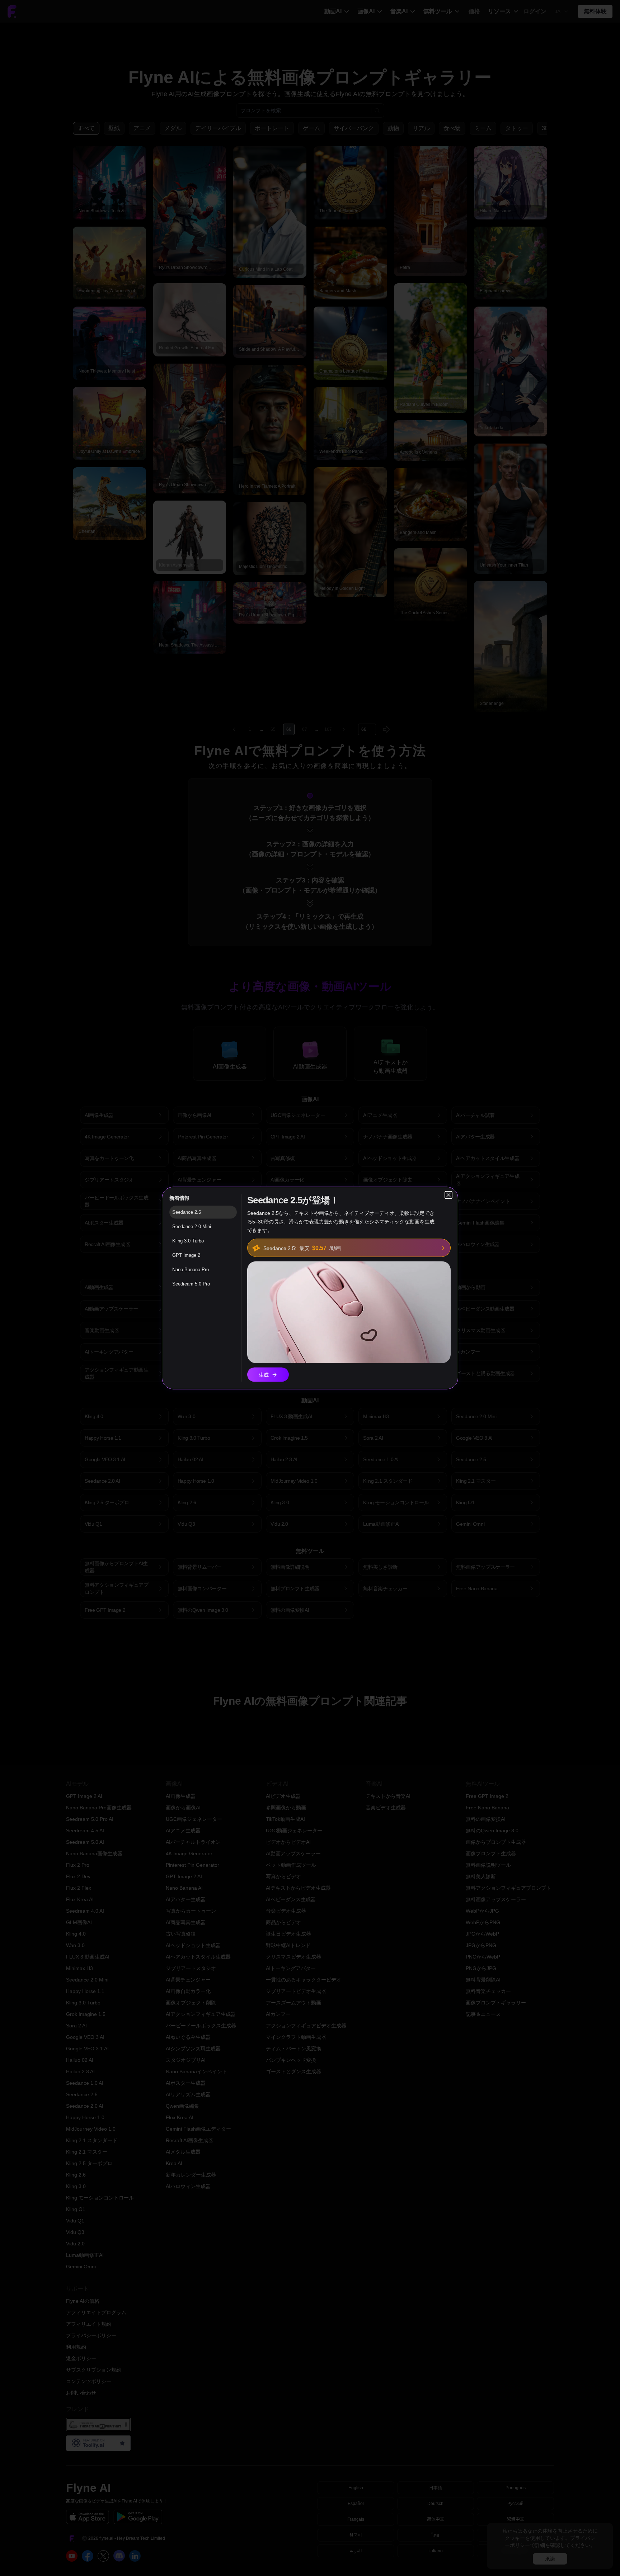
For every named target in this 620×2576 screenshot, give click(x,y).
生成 (264, 1375)
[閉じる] (448, 1195)
